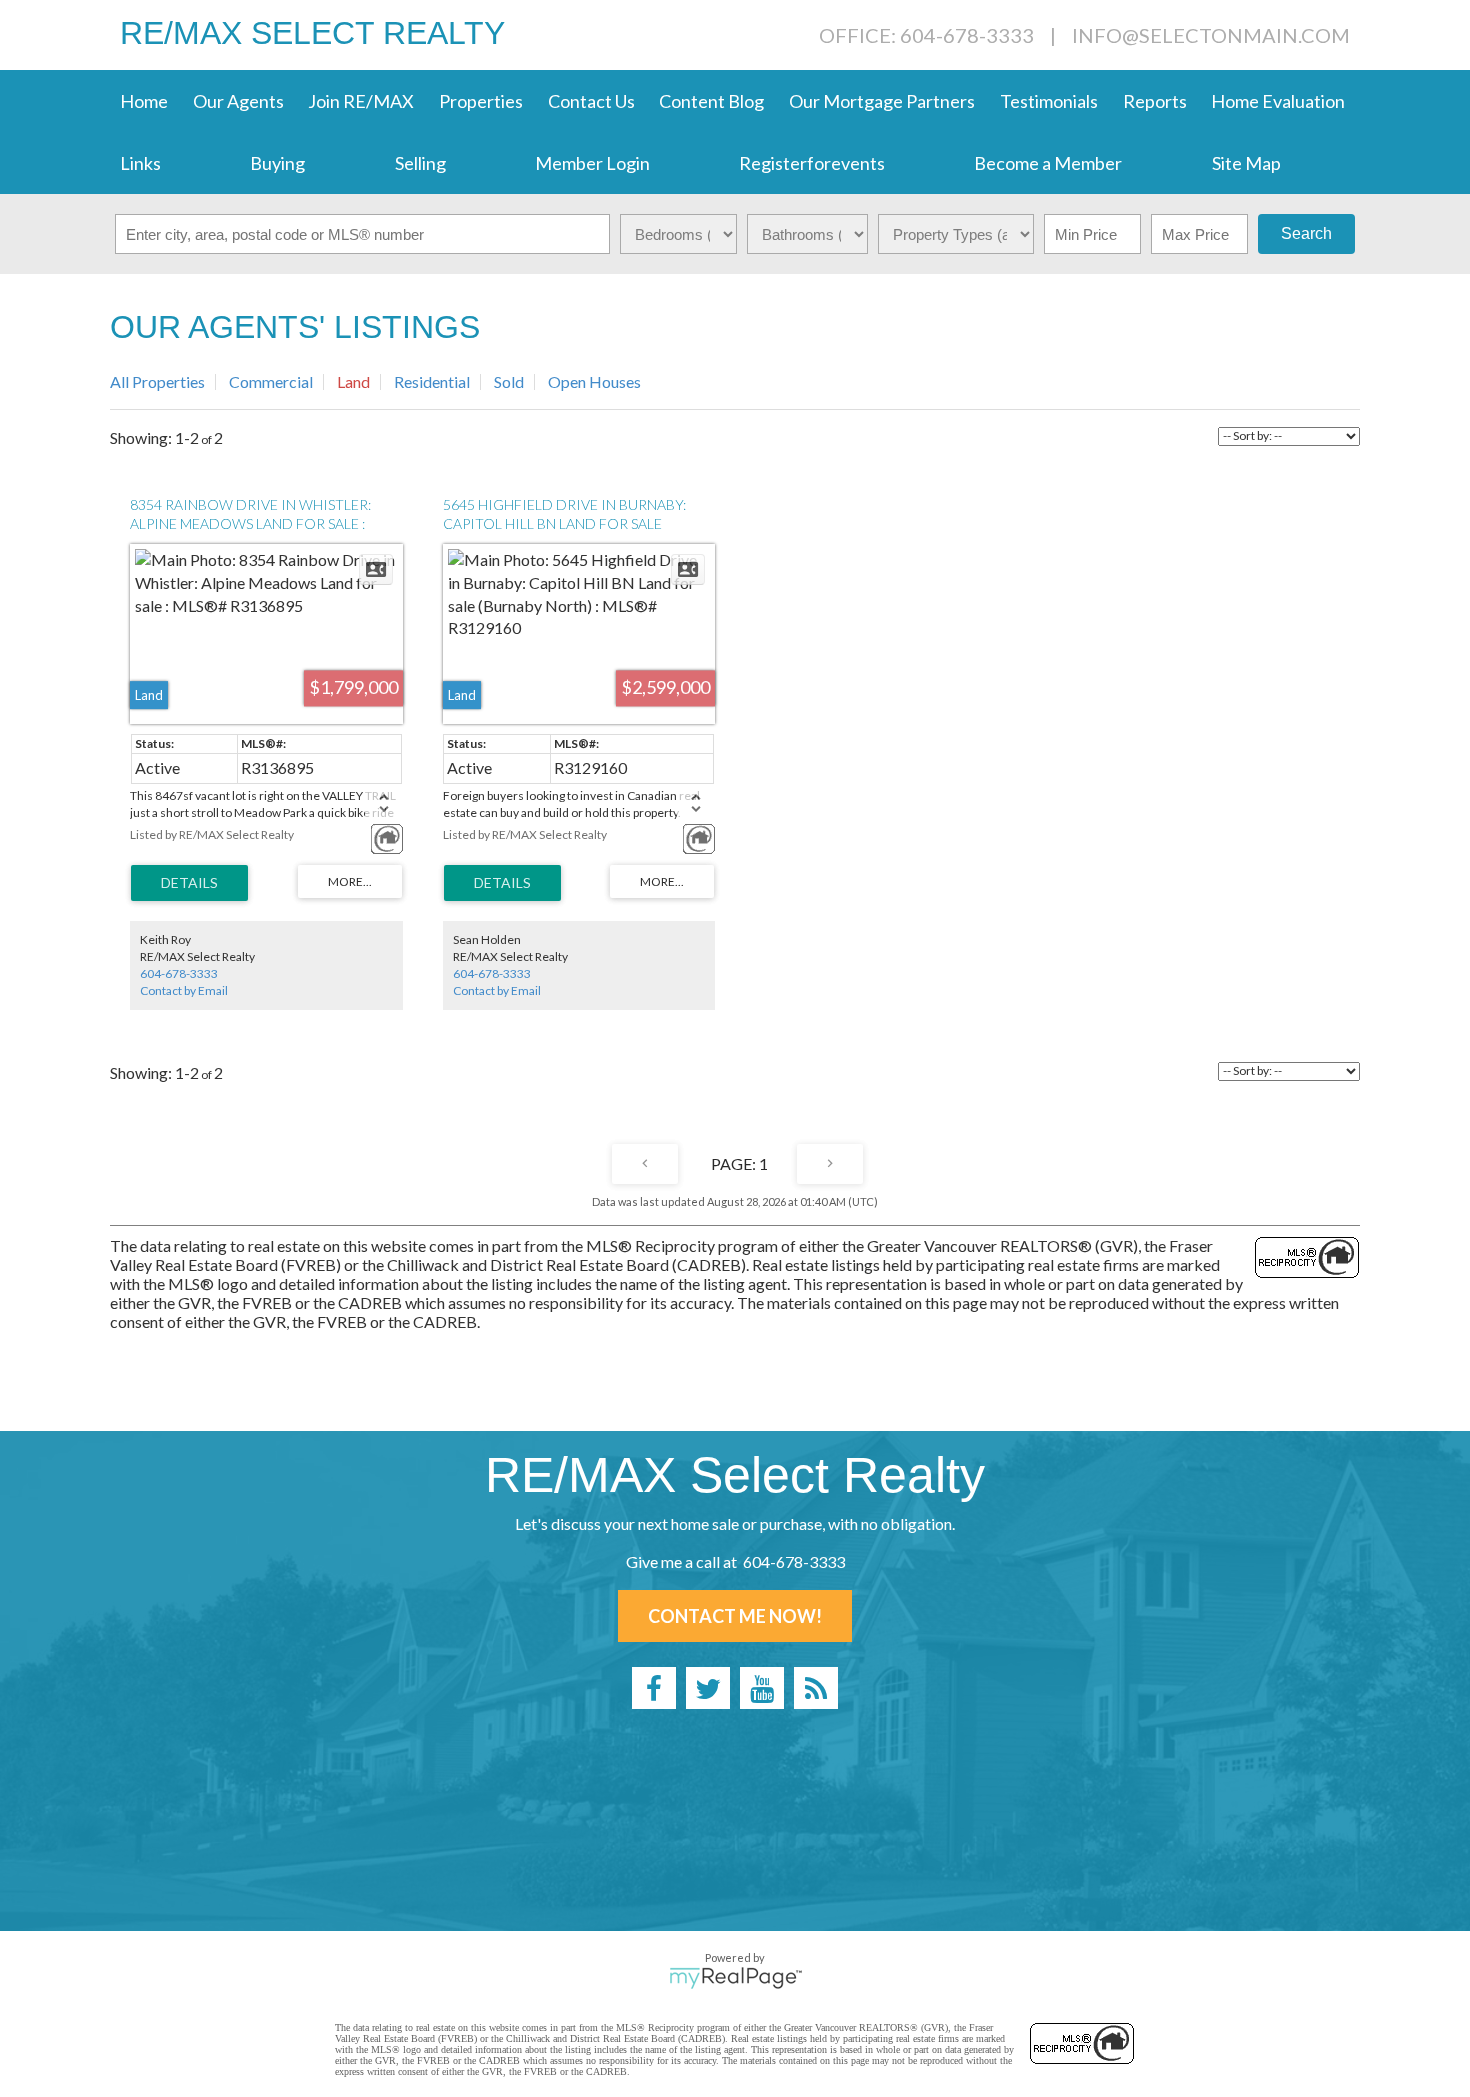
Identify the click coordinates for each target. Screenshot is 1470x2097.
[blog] (816, 1688)
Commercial (271, 381)
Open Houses (594, 381)
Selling (420, 163)
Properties (481, 101)
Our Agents (238, 101)
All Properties (157, 381)
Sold (509, 381)
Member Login (592, 163)
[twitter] (708, 1688)
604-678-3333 (179, 973)
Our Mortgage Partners (882, 101)
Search (1306, 233)
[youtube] (762, 1688)
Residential (432, 381)
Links (140, 163)
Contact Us (591, 101)
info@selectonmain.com (1211, 35)
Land (353, 381)
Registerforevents (812, 163)
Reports (1155, 101)
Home (144, 101)
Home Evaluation (1278, 101)
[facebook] (654, 1688)
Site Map (1246, 163)
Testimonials (1049, 101)
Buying (277, 163)
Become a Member (1048, 163)
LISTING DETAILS (189, 883)
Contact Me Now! (735, 1616)
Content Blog (711, 101)
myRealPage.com (735, 1978)
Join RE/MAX (361, 101)
